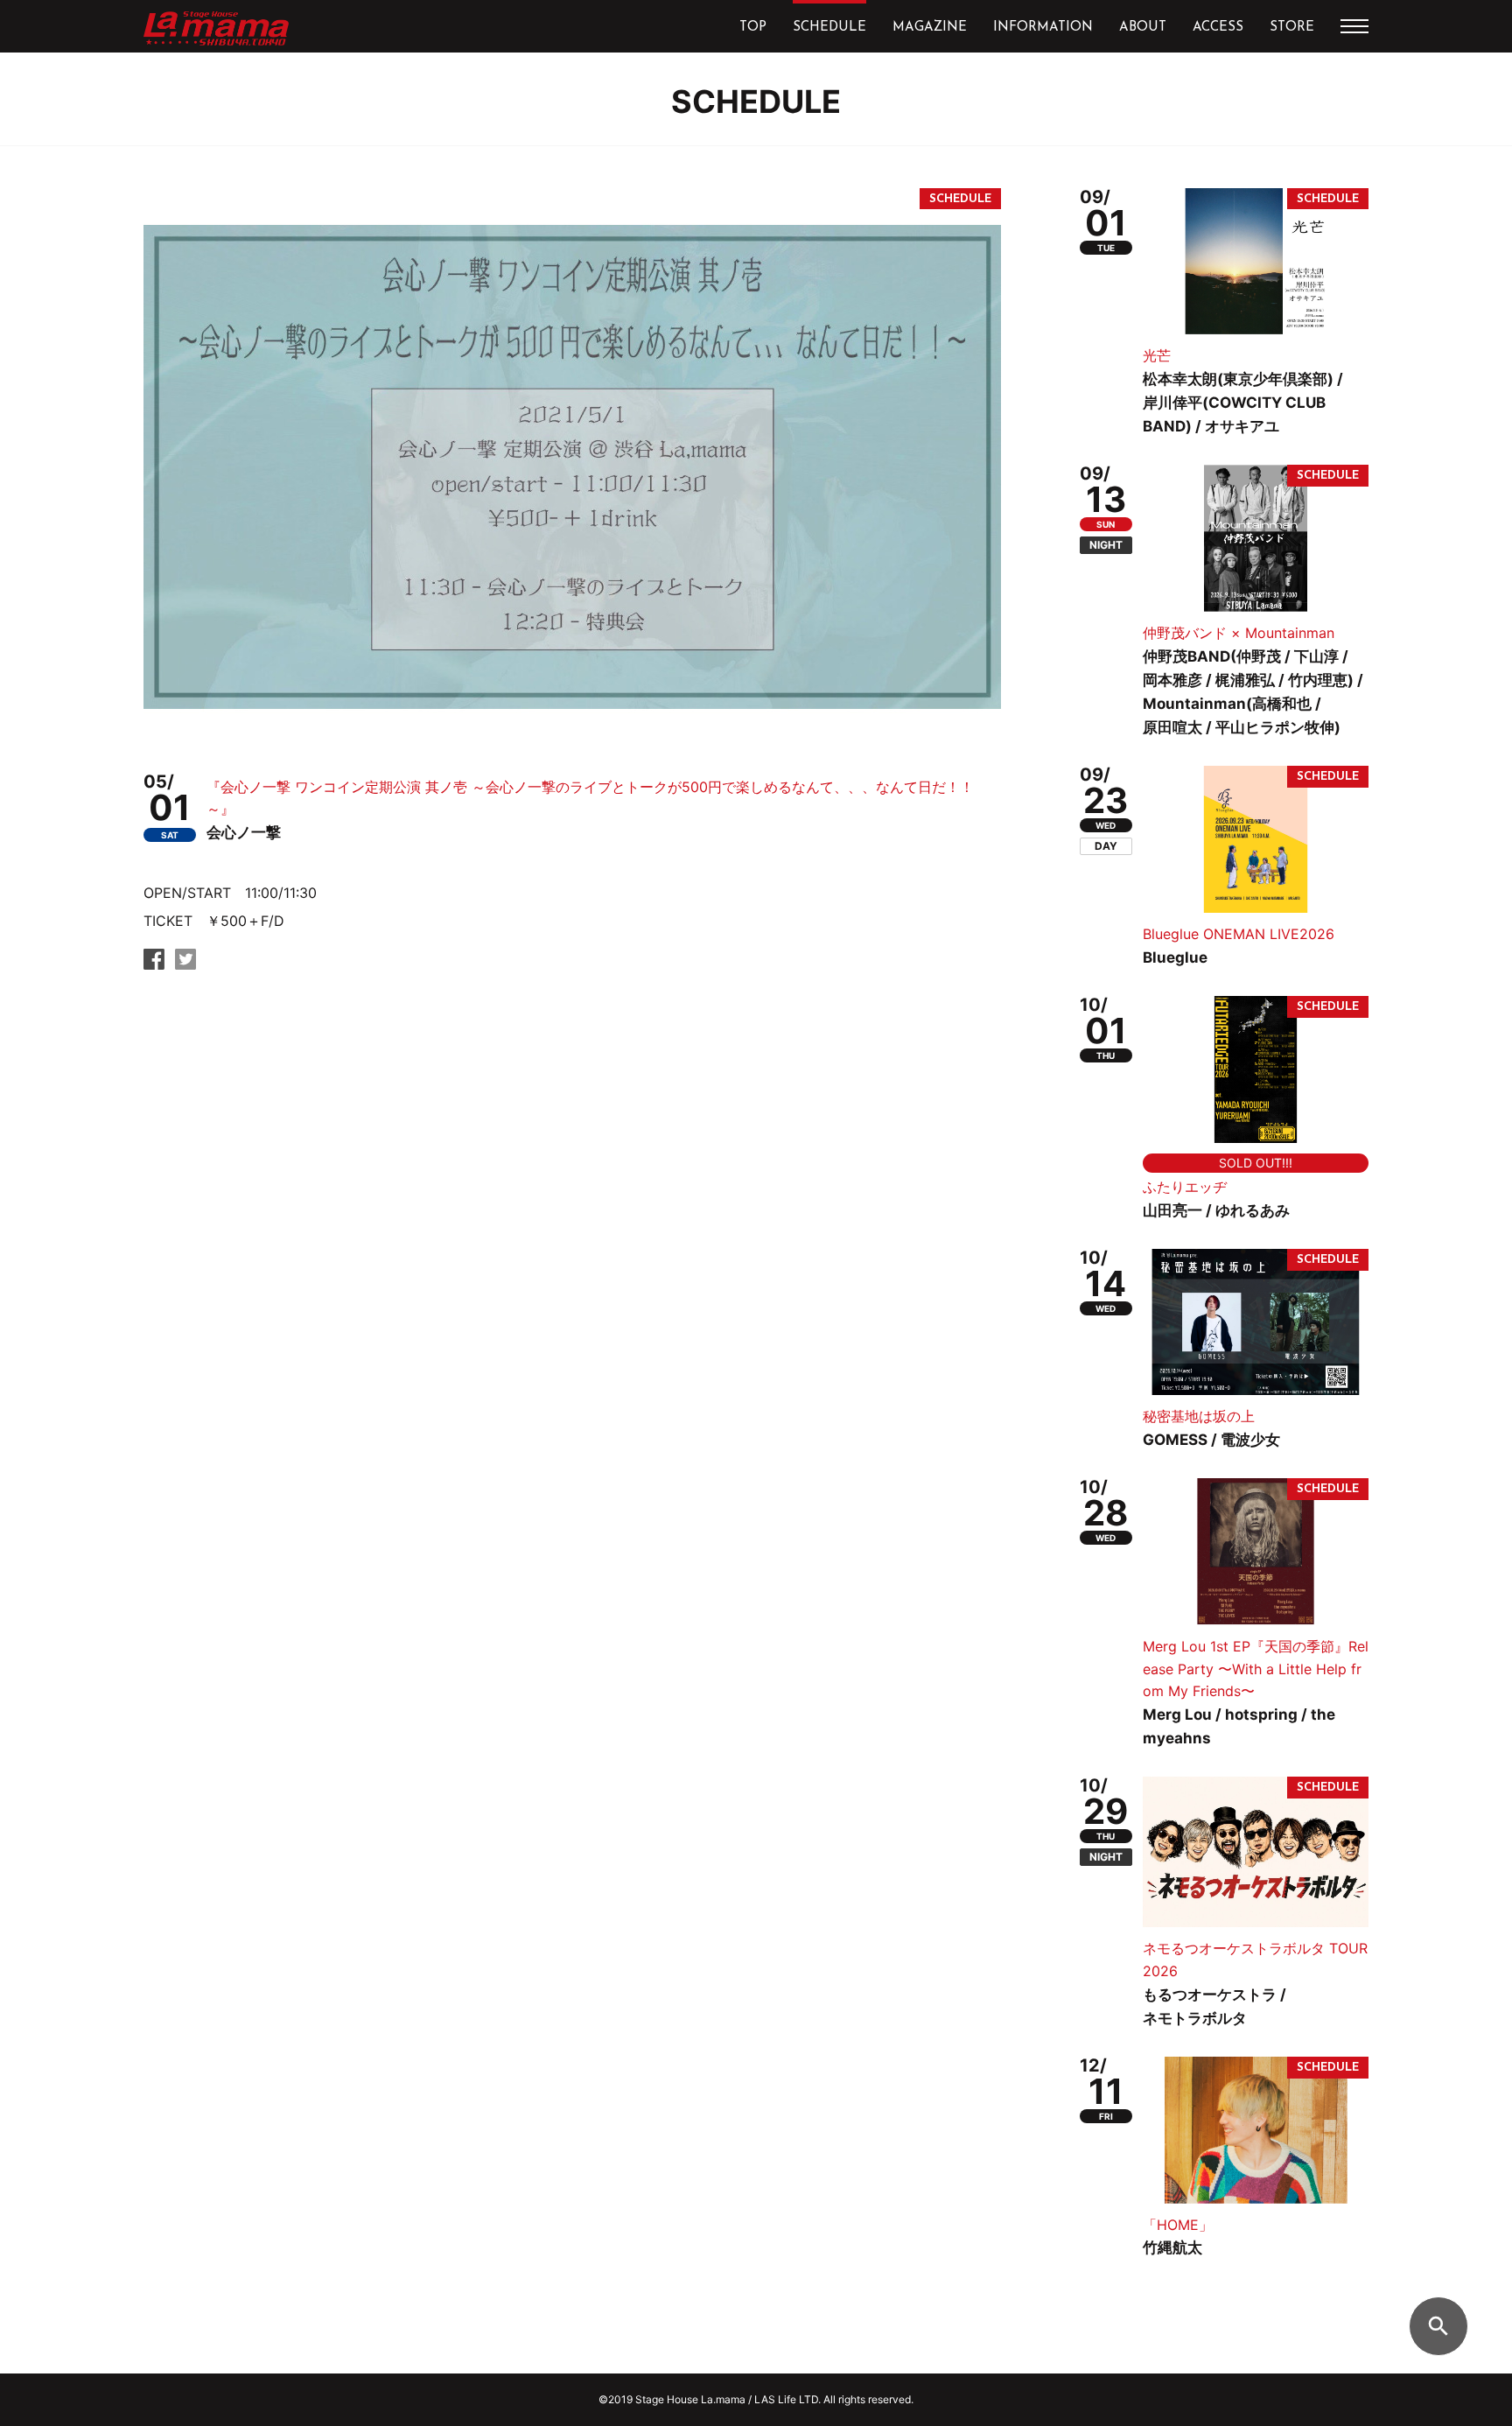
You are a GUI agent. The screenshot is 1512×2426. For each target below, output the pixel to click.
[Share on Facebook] (154, 964)
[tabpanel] (572, 466)
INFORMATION (1043, 28)
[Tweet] (185, 964)
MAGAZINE (930, 28)
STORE (1292, 28)
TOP (753, 28)
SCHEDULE (829, 28)
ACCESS (1218, 28)
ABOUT (1143, 28)
